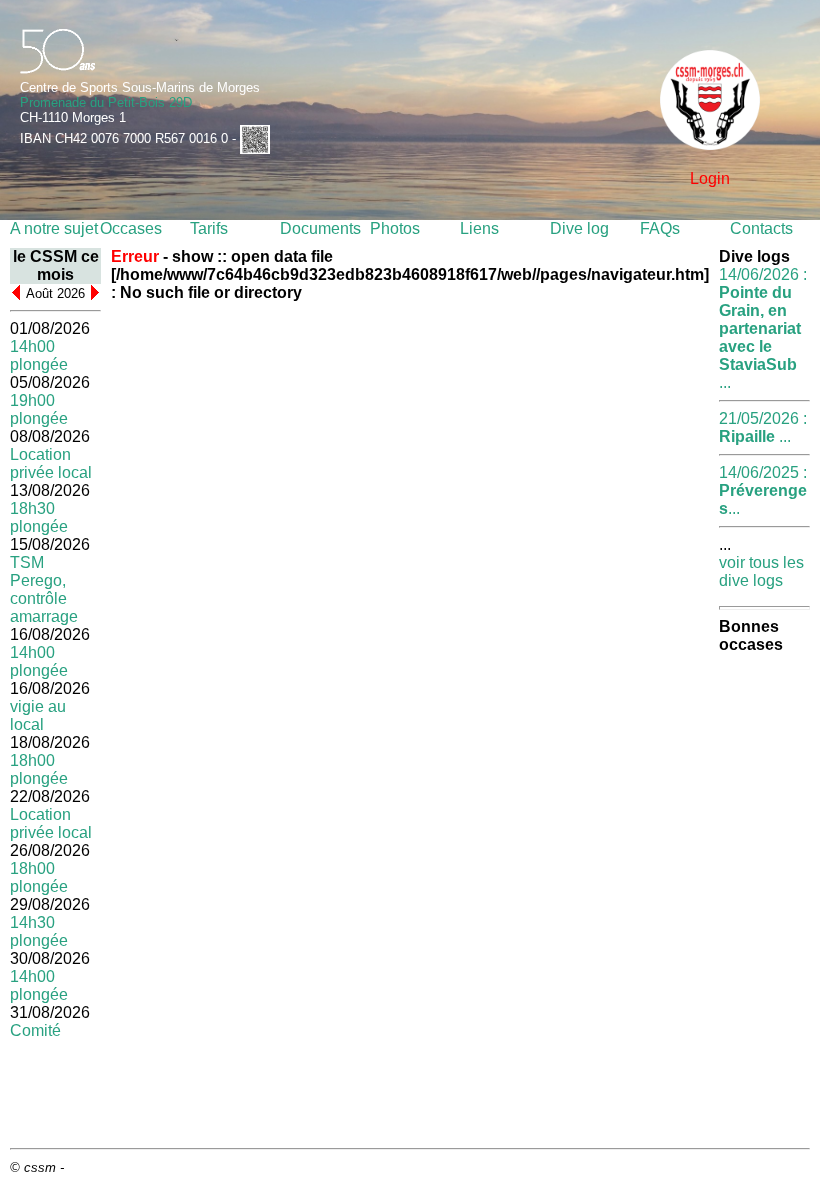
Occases (131, 228)
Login (710, 178)
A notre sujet (54, 228)
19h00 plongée (39, 409)
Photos (395, 228)
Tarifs (209, 228)
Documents (320, 228)
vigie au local (38, 715)
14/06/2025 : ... (763, 490)
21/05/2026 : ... (763, 427)
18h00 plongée (39, 769)
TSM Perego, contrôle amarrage (44, 589)
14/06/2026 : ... (763, 328)
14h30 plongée (39, 931)
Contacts (761, 228)
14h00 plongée (39, 355)
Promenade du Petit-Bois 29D (106, 102)
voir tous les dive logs (761, 571)
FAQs (660, 228)
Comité (35, 1030)
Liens (479, 228)
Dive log (579, 228)
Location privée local (51, 463)
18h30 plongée (39, 517)
